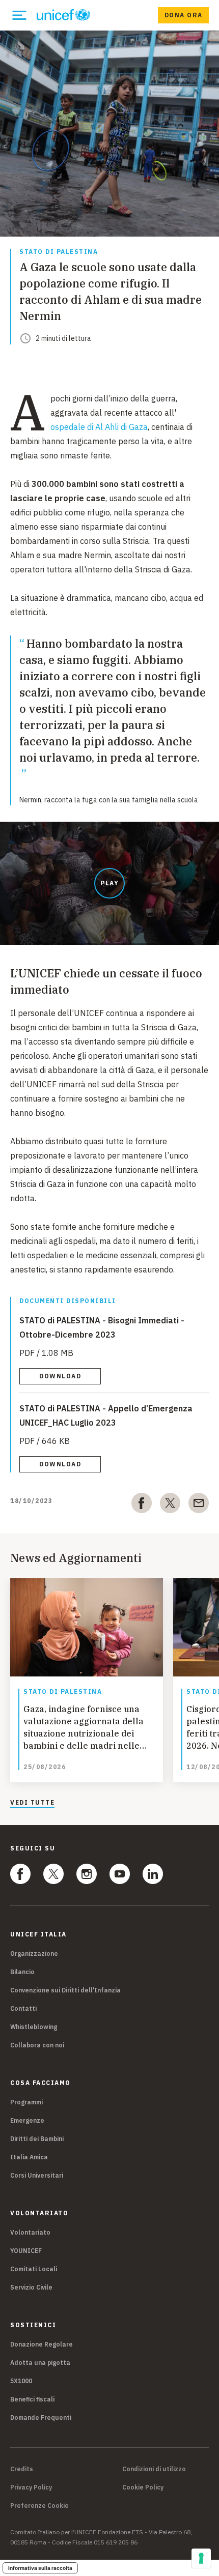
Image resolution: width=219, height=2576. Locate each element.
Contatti (23, 2008)
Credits (22, 2469)
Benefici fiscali (32, 2399)
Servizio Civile (31, 2287)
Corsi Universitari (37, 2175)
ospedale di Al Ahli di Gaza (99, 427)
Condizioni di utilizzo (154, 2469)
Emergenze (27, 2120)
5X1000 (21, 2381)
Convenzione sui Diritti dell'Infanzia (65, 1990)
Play (109, 883)
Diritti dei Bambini (37, 2139)
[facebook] (142, 1505)
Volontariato (30, 2232)
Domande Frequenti (41, 2418)
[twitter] (170, 1505)
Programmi (26, 2102)
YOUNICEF (26, 2251)
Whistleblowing (34, 2027)
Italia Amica (29, 2157)
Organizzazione (34, 1953)
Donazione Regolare (42, 2344)
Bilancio (22, 1972)
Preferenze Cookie (39, 2506)
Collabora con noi (37, 2045)
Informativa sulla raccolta (40, 2568)
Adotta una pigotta (40, 2363)
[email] (199, 1505)
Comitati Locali (34, 2269)
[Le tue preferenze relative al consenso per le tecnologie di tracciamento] (201, 2558)
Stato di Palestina (59, 252)
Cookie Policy (143, 2487)
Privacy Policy (31, 2487)
